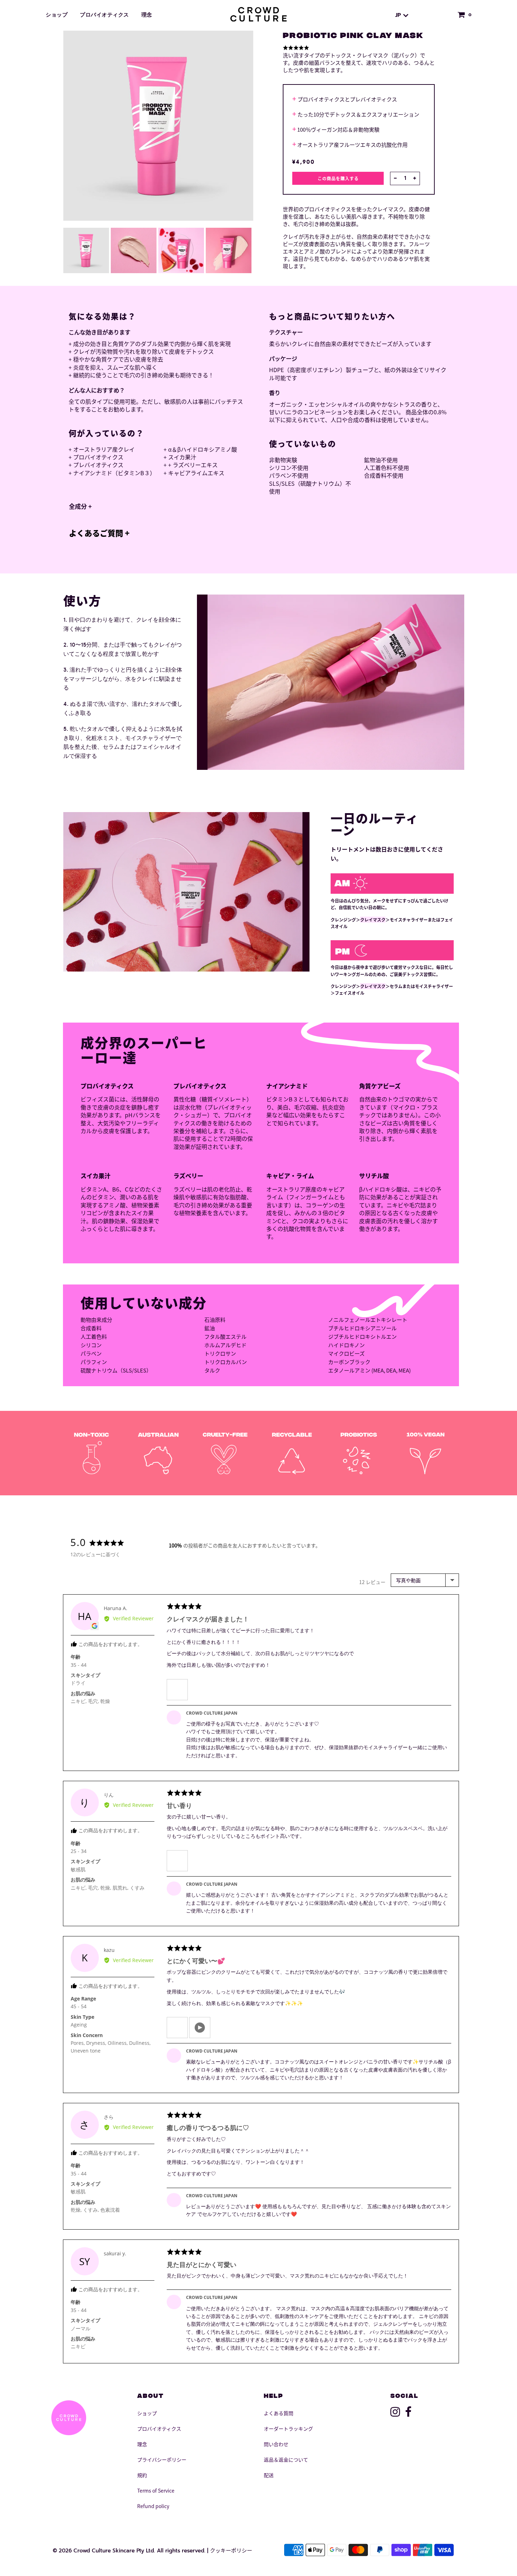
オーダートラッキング (288, 2429)
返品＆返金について (286, 2459)
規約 (142, 2475)
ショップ (57, 15)
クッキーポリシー (231, 2550)
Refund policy (153, 2506)
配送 (269, 2475)
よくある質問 (279, 2413)
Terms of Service (156, 2490)
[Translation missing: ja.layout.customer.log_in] (442, 15)
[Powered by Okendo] (95, 1521)
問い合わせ (276, 2444)
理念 (147, 15)
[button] (177, 1690)
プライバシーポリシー (162, 2459)
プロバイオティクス (104, 15)
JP (399, 15)
